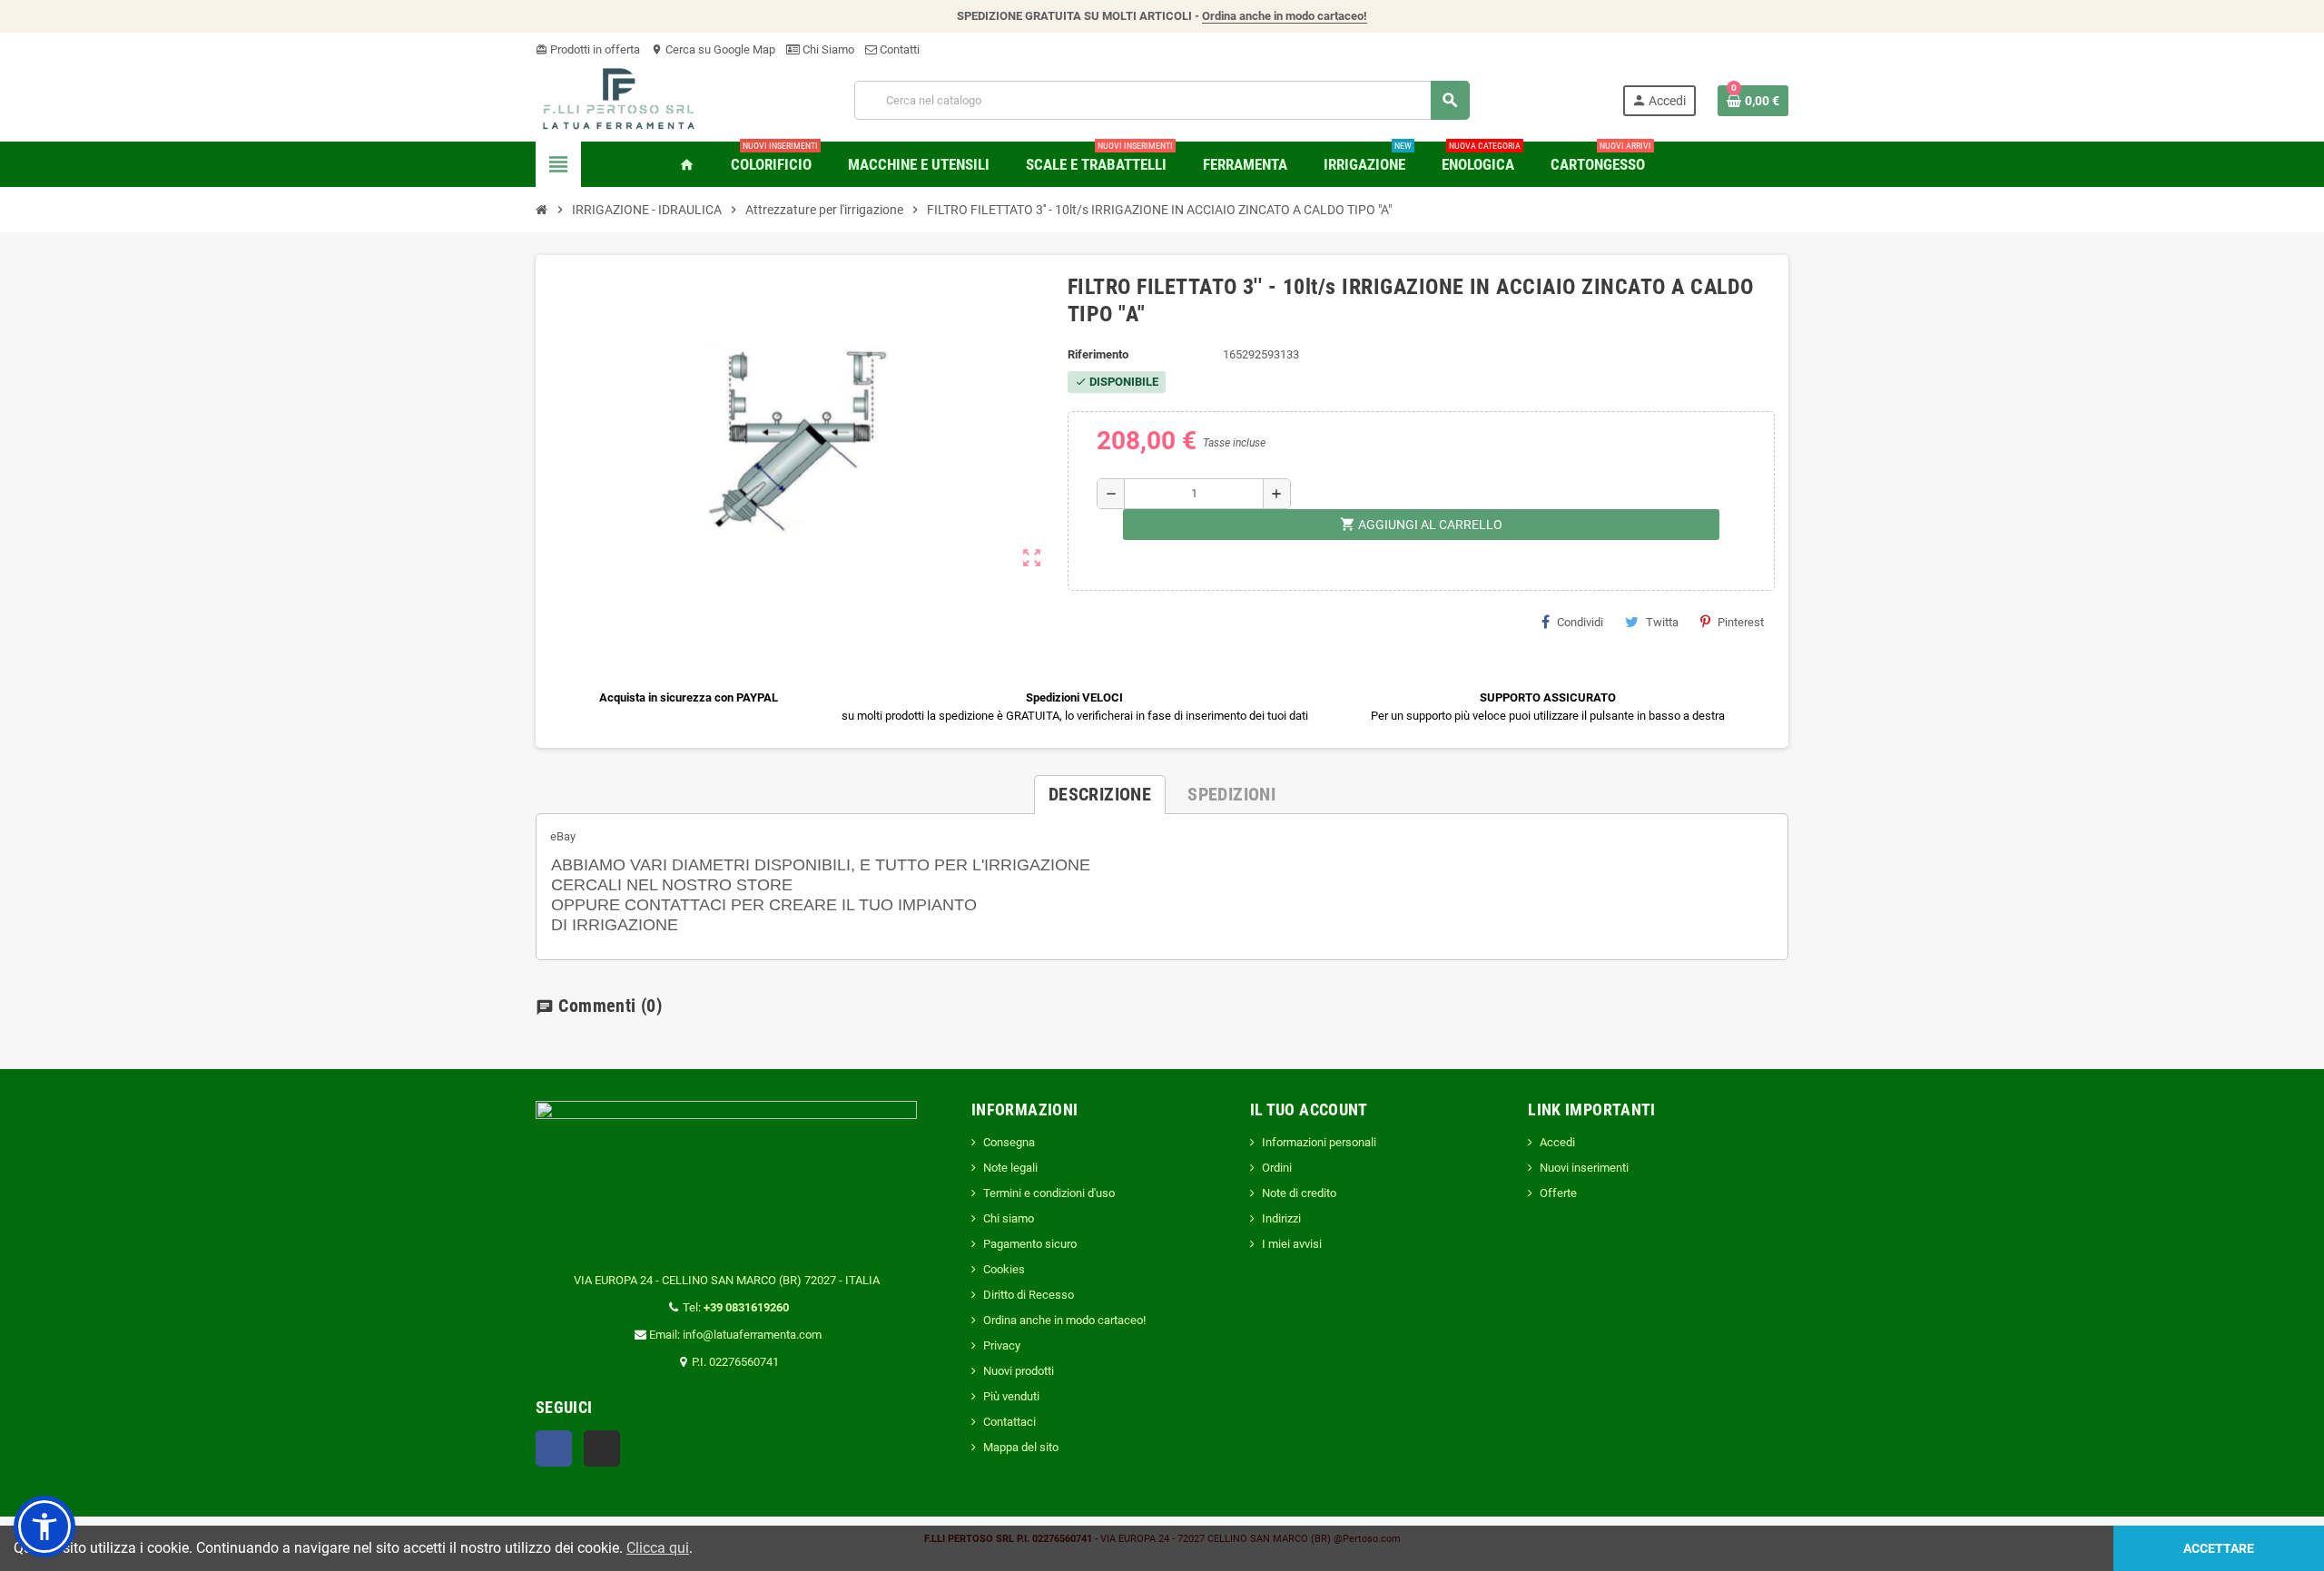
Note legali (1010, 1168)
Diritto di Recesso (1029, 1295)
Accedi (1557, 1142)
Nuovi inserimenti (1584, 1168)
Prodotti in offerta (588, 49)
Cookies (1004, 1269)
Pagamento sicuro (1030, 1244)
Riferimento (1098, 354)
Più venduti (1011, 1396)
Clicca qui (658, 1548)
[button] (44, 1527)
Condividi (1580, 622)
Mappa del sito (1021, 1447)
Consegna (1009, 1142)
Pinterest (1741, 622)
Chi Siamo (827, 49)
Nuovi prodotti (1019, 1371)
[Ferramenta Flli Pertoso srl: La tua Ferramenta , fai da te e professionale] (619, 99)
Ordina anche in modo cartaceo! (1285, 16)
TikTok (602, 1448)
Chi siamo (1009, 1218)
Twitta (1662, 622)
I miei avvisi (1292, 1244)
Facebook (554, 1448)
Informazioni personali (1319, 1142)
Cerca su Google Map (713, 49)
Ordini (1277, 1168)
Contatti (898, 49)
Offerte (1558, 1193)
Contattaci (1009, 1422)
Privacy (1002, 1345)
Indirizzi (1281, 1218)
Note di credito (1299, 1193)
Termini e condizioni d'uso (1049, 1193)
